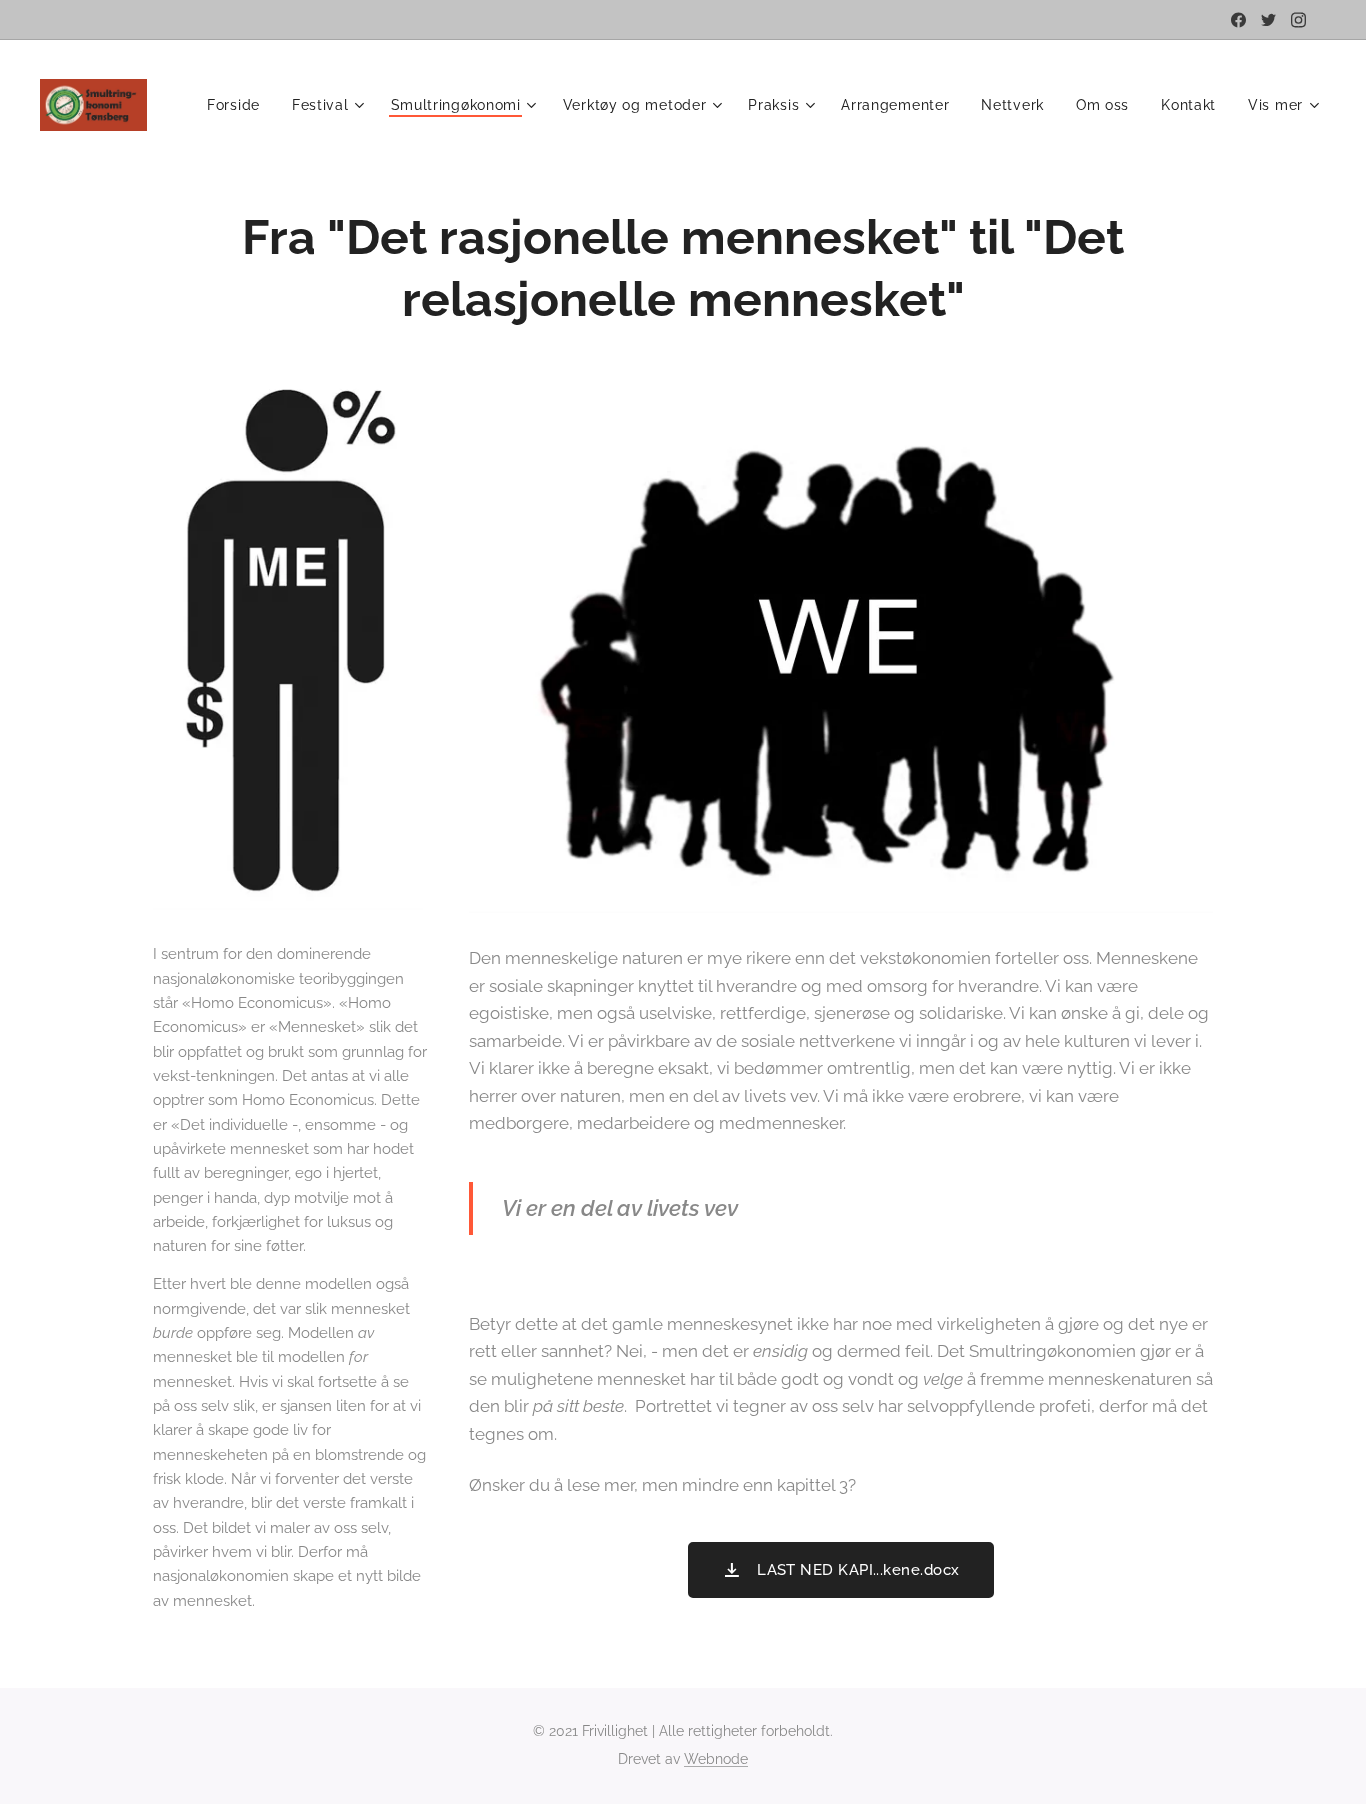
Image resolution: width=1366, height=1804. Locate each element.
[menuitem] (239, 105)
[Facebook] (1238, 20)
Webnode (716, 1759)
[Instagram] (1298, 20)
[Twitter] (1268, 20)
